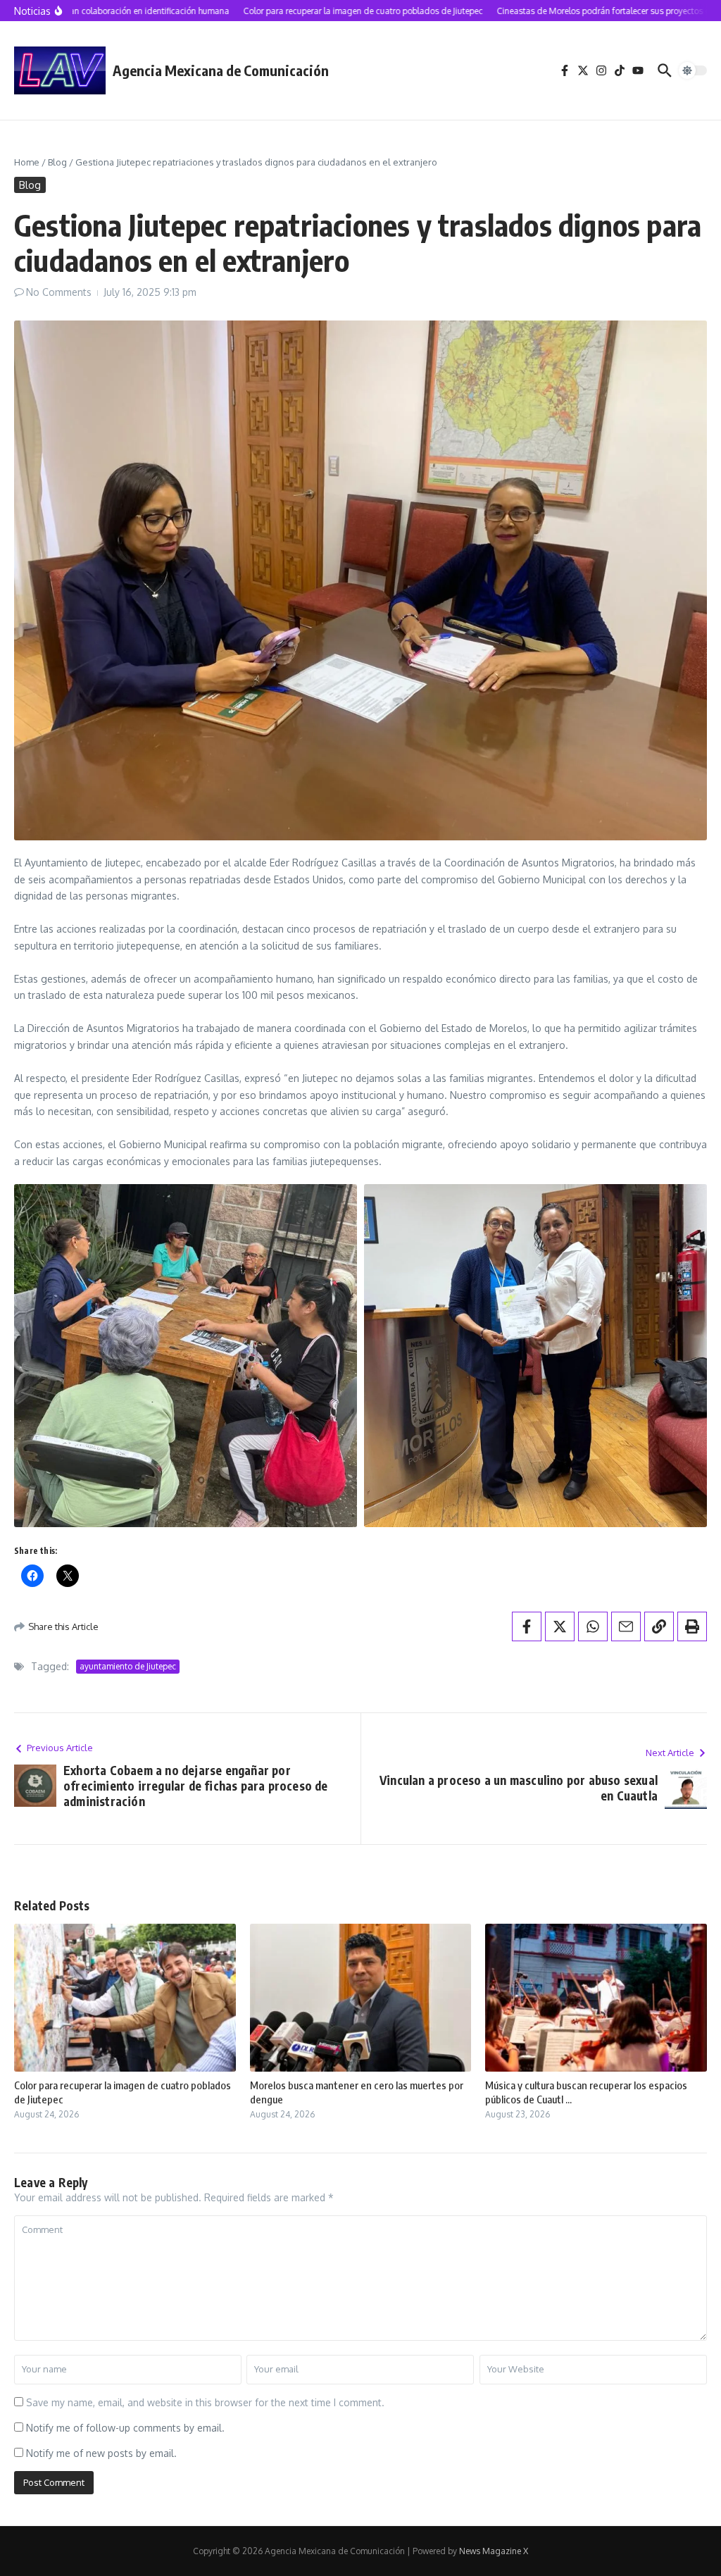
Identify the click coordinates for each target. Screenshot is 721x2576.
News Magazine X (494, 2551)
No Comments (59, 292)
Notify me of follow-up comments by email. (125, 2428)
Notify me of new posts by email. (101, 2453)
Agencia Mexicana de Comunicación (221, 70)
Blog (57, 162)
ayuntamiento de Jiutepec (128, 1666)
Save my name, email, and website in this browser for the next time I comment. (205, 2402)
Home (27, 162)
